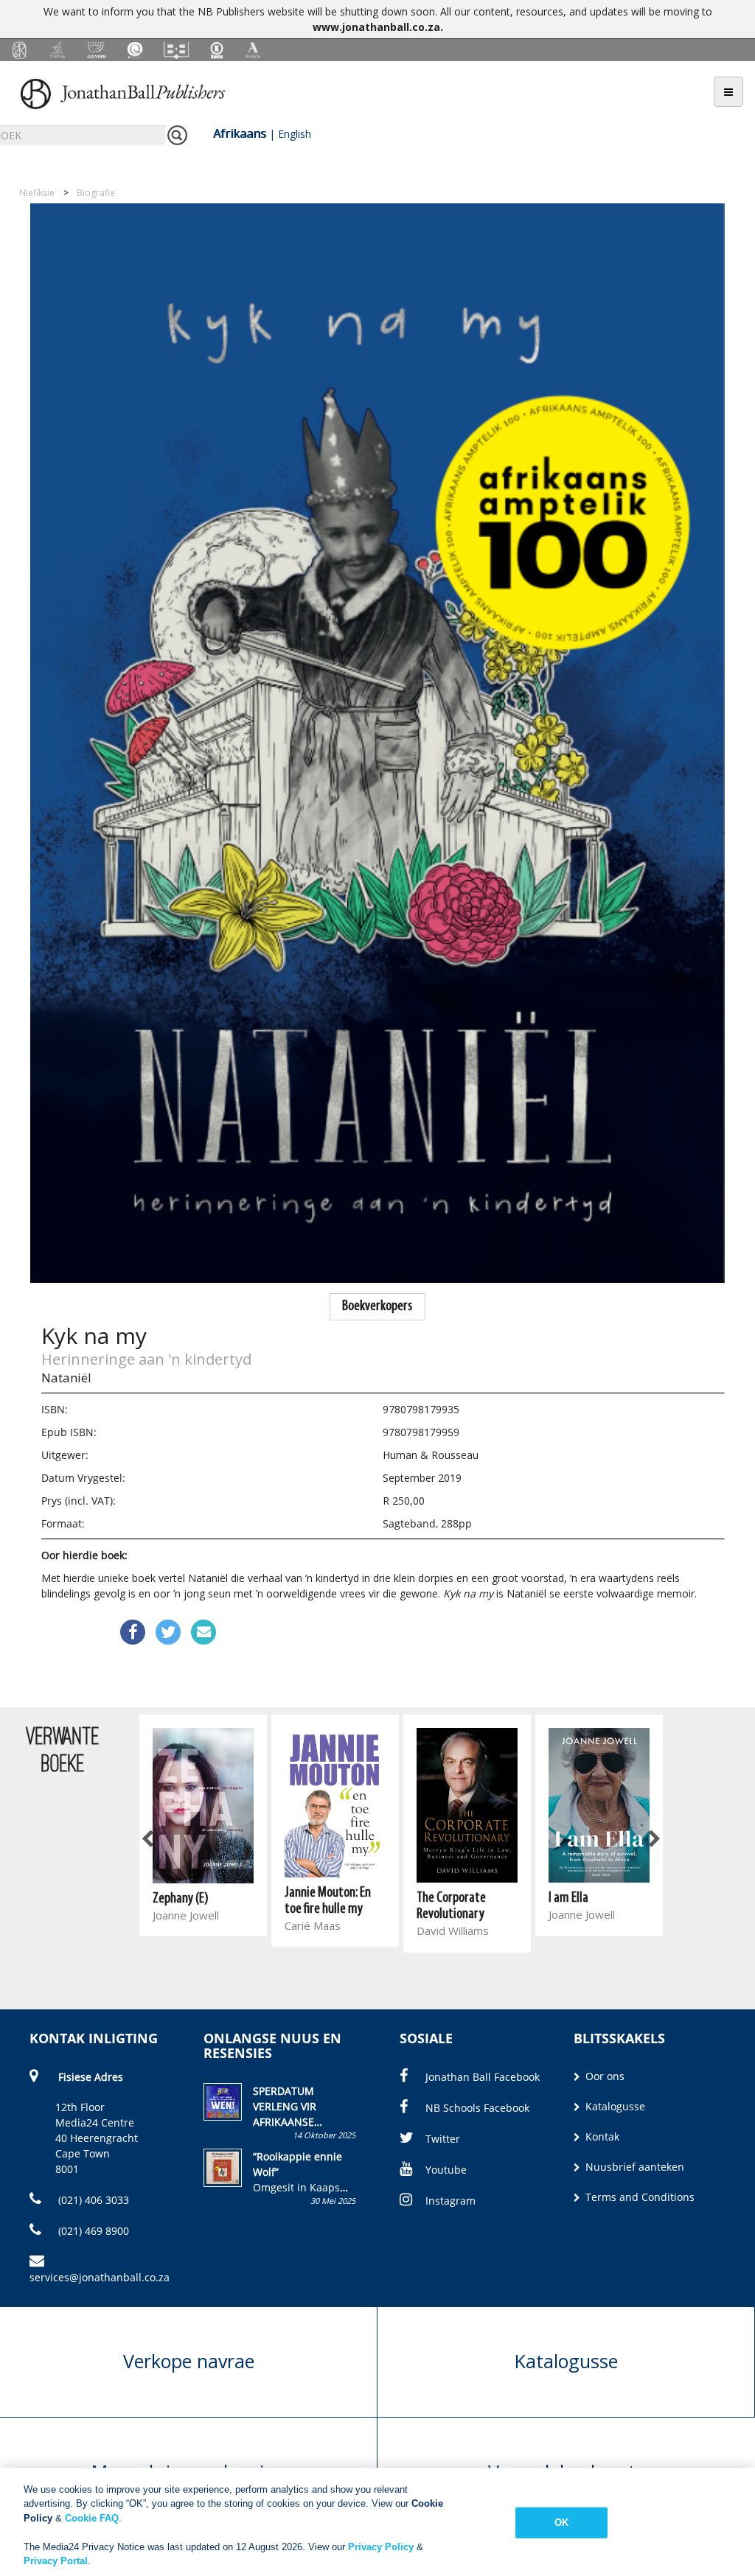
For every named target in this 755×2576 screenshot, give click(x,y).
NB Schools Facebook (477, 2108)
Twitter (443, 2139)
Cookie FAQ (92, 2518)
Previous (148, 1840)
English (295, 134)
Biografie (96, 193)
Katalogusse (614, 2106)
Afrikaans (240, 133)
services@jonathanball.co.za (100, 2277)
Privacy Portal (56, 2561)
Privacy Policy (381, 2547)
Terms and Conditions (639, 2197)
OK (561, 2523)
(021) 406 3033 (92, 2200)
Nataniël (66, 1378)
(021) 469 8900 (92, 2231)
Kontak (601, 2136)
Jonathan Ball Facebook (483, 2077)
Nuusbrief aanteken (633, 2167)
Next (653, 1840)
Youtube (446, 2170)
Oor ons (603, 2076)
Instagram (450, 2201)
